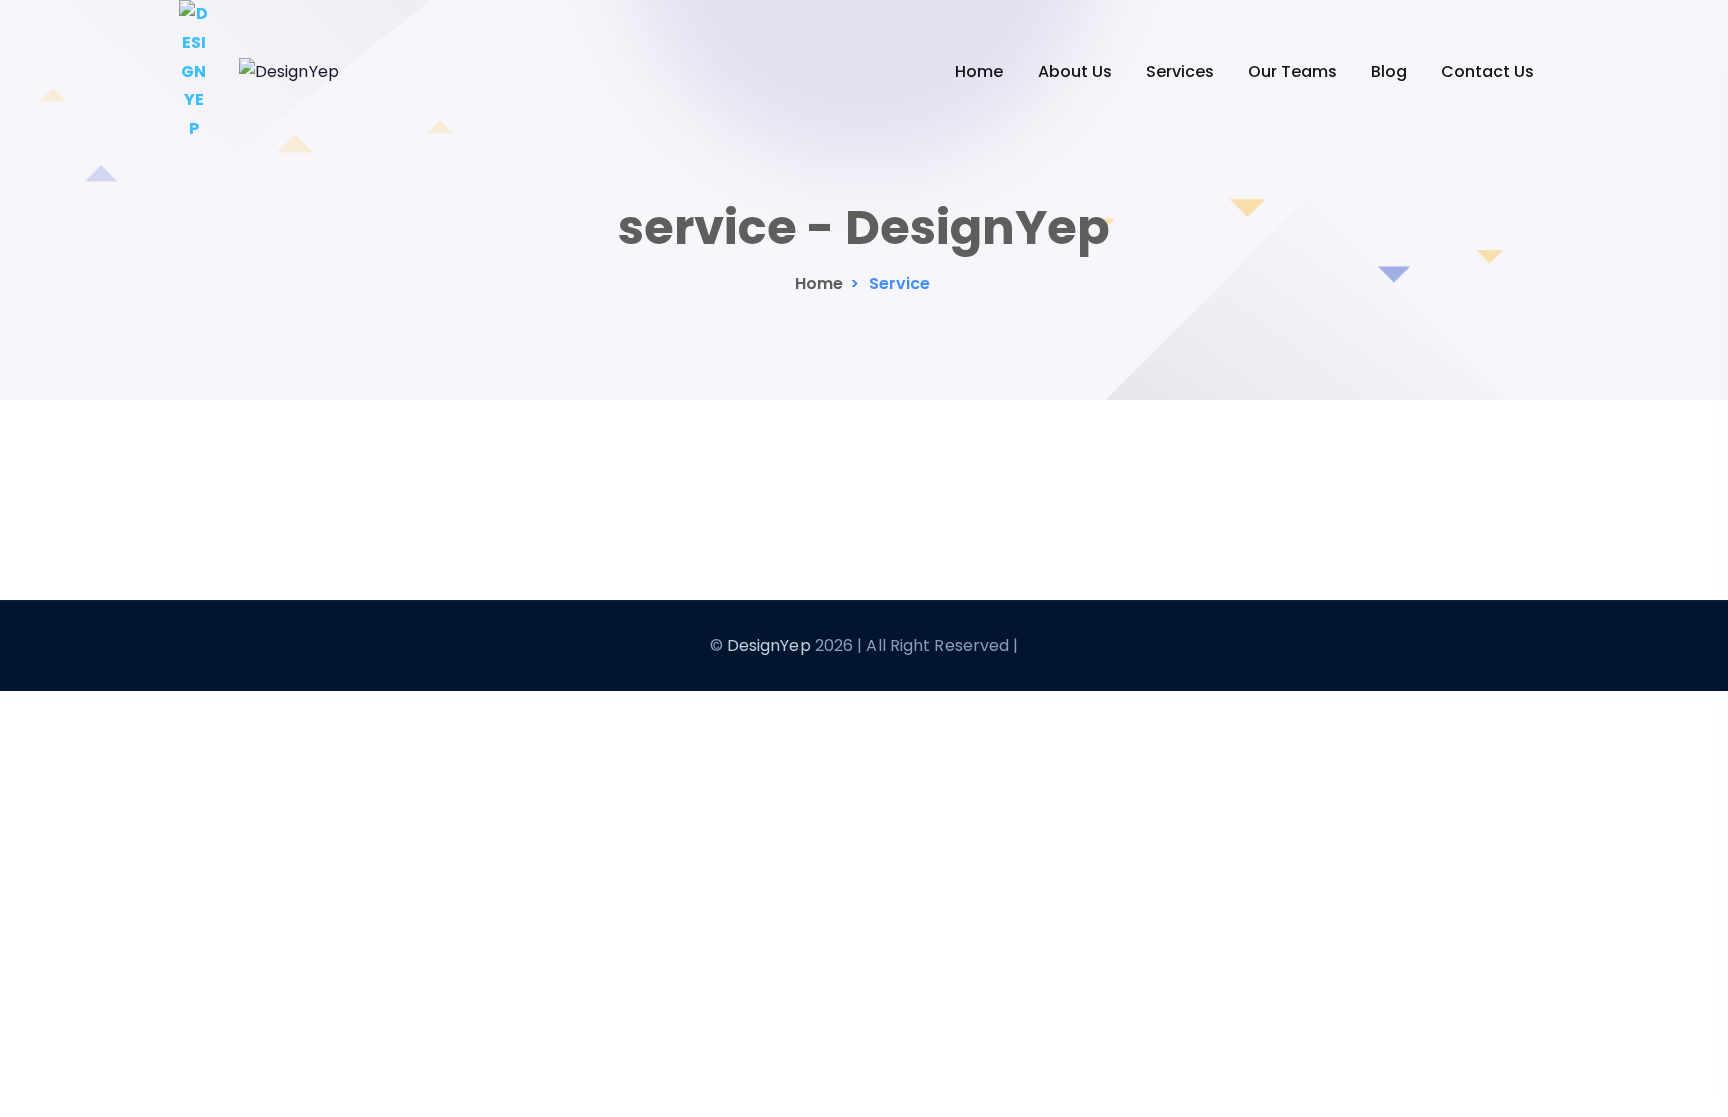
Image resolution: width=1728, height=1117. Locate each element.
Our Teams (1292, 71)
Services (1180, 71)
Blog (1389, 71)
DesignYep (769, 645)
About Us (1075, 71)
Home (979, 71)
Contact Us (1487, 71)
